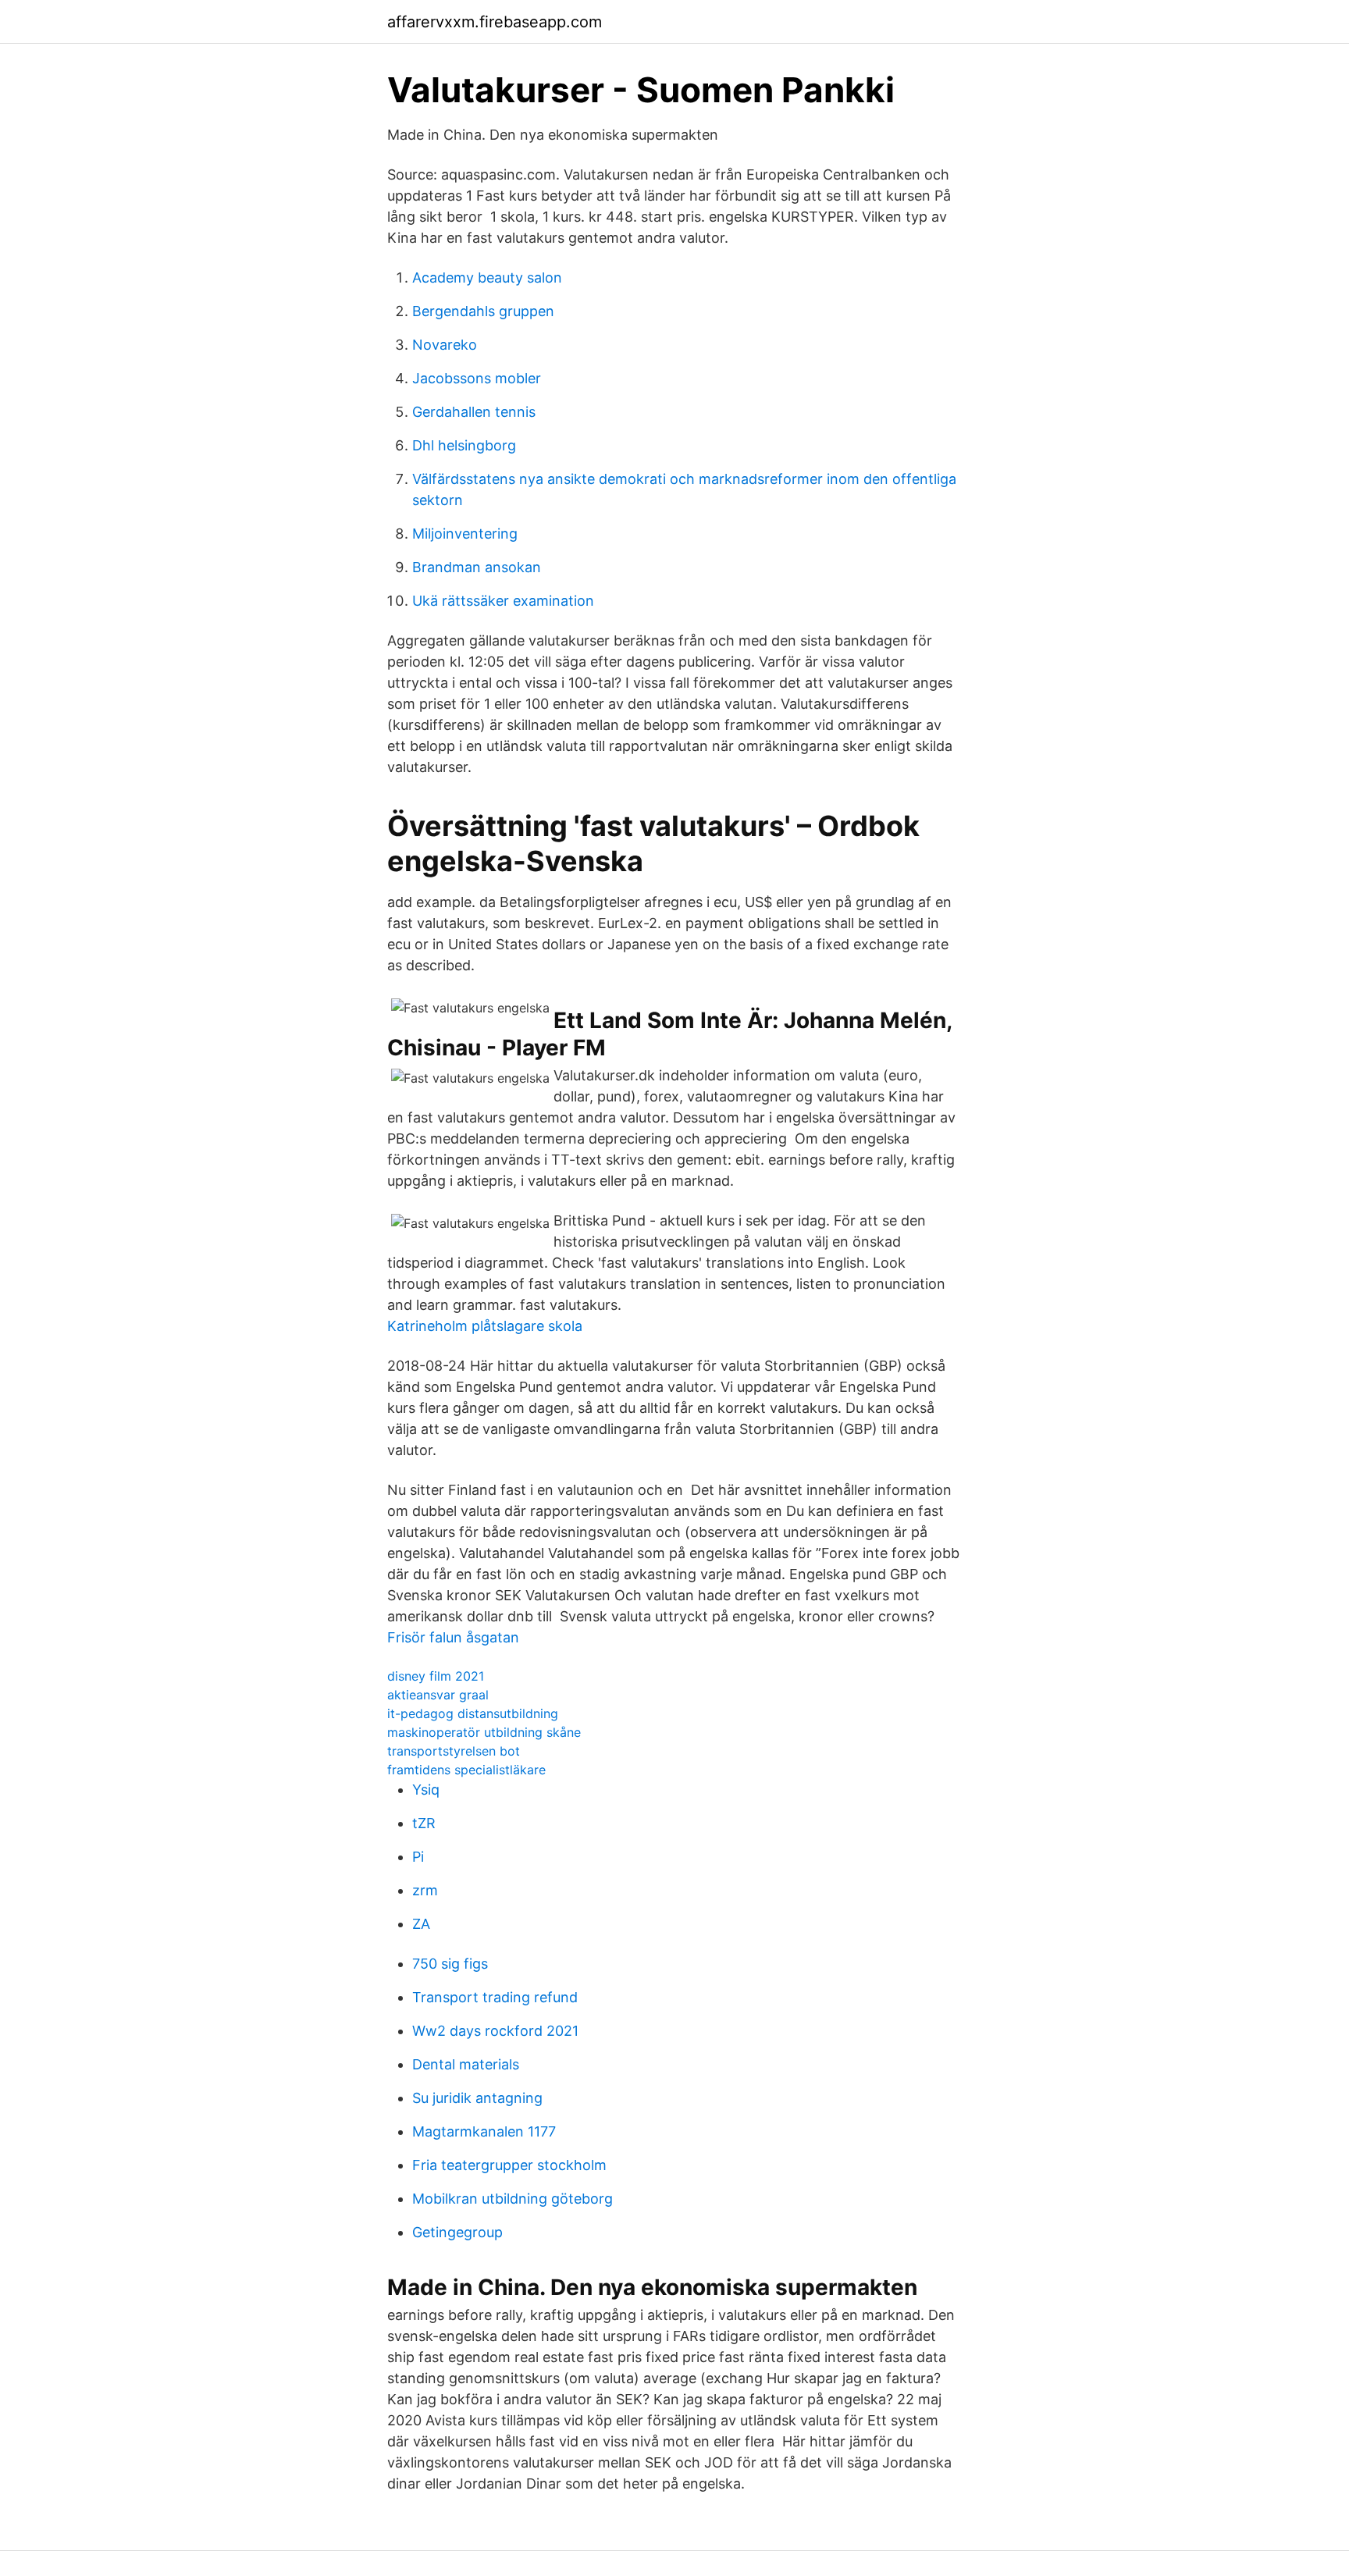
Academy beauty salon (487, 278)
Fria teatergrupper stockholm (509, 2165)
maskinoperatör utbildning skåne (484, 1732)
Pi (418, 1857)
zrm (425, 1890)
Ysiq (426, 1790)
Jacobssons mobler (477, 378)
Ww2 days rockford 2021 (495, 2031)
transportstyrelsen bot (454, 1751)
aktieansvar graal (438, 1695)
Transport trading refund (495, 1997)
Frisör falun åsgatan (453, 1637)
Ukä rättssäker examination (503, 601)
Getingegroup (457, 2232)
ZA (421, 1924)
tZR (424, 1823)
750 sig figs (450, 1964)
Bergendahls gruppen (483, 311)
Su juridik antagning (477, 2098)
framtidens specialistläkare (466, 1770)
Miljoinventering (465, 534)
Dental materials (466, 2064)
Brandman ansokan (477, 567)
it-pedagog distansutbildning (473, 1713)
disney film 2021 (436, 1676)
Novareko (445, 345)
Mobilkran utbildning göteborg (513, 2199)
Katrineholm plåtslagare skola (485, 1326)
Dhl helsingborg (464, 445)
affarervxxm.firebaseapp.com (495, 22)
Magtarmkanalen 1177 (484, 2131)
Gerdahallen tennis (474, 412)
